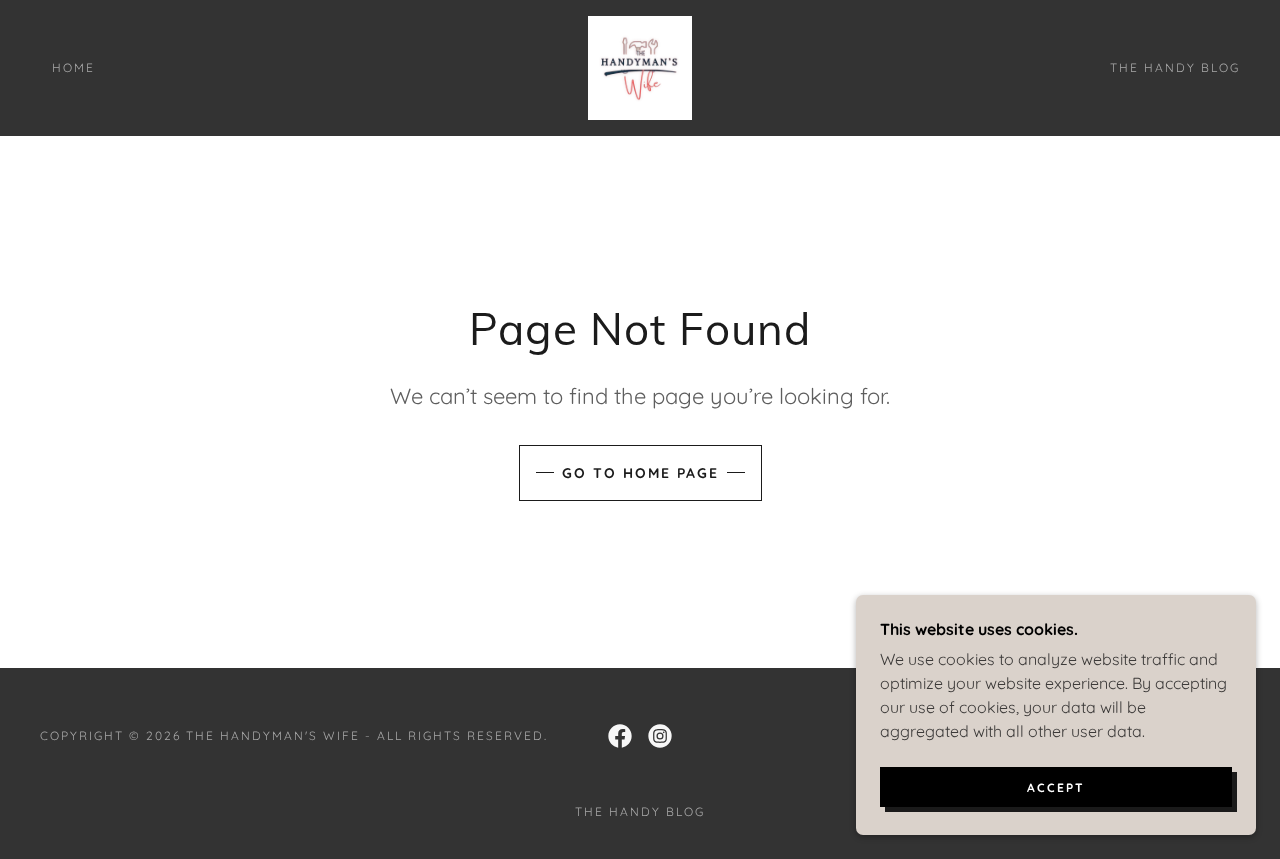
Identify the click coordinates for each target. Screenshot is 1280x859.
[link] (640, 66)
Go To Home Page (640, 473)
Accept (1056, 787)
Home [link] (73, 67)
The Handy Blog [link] (1175, 67)
